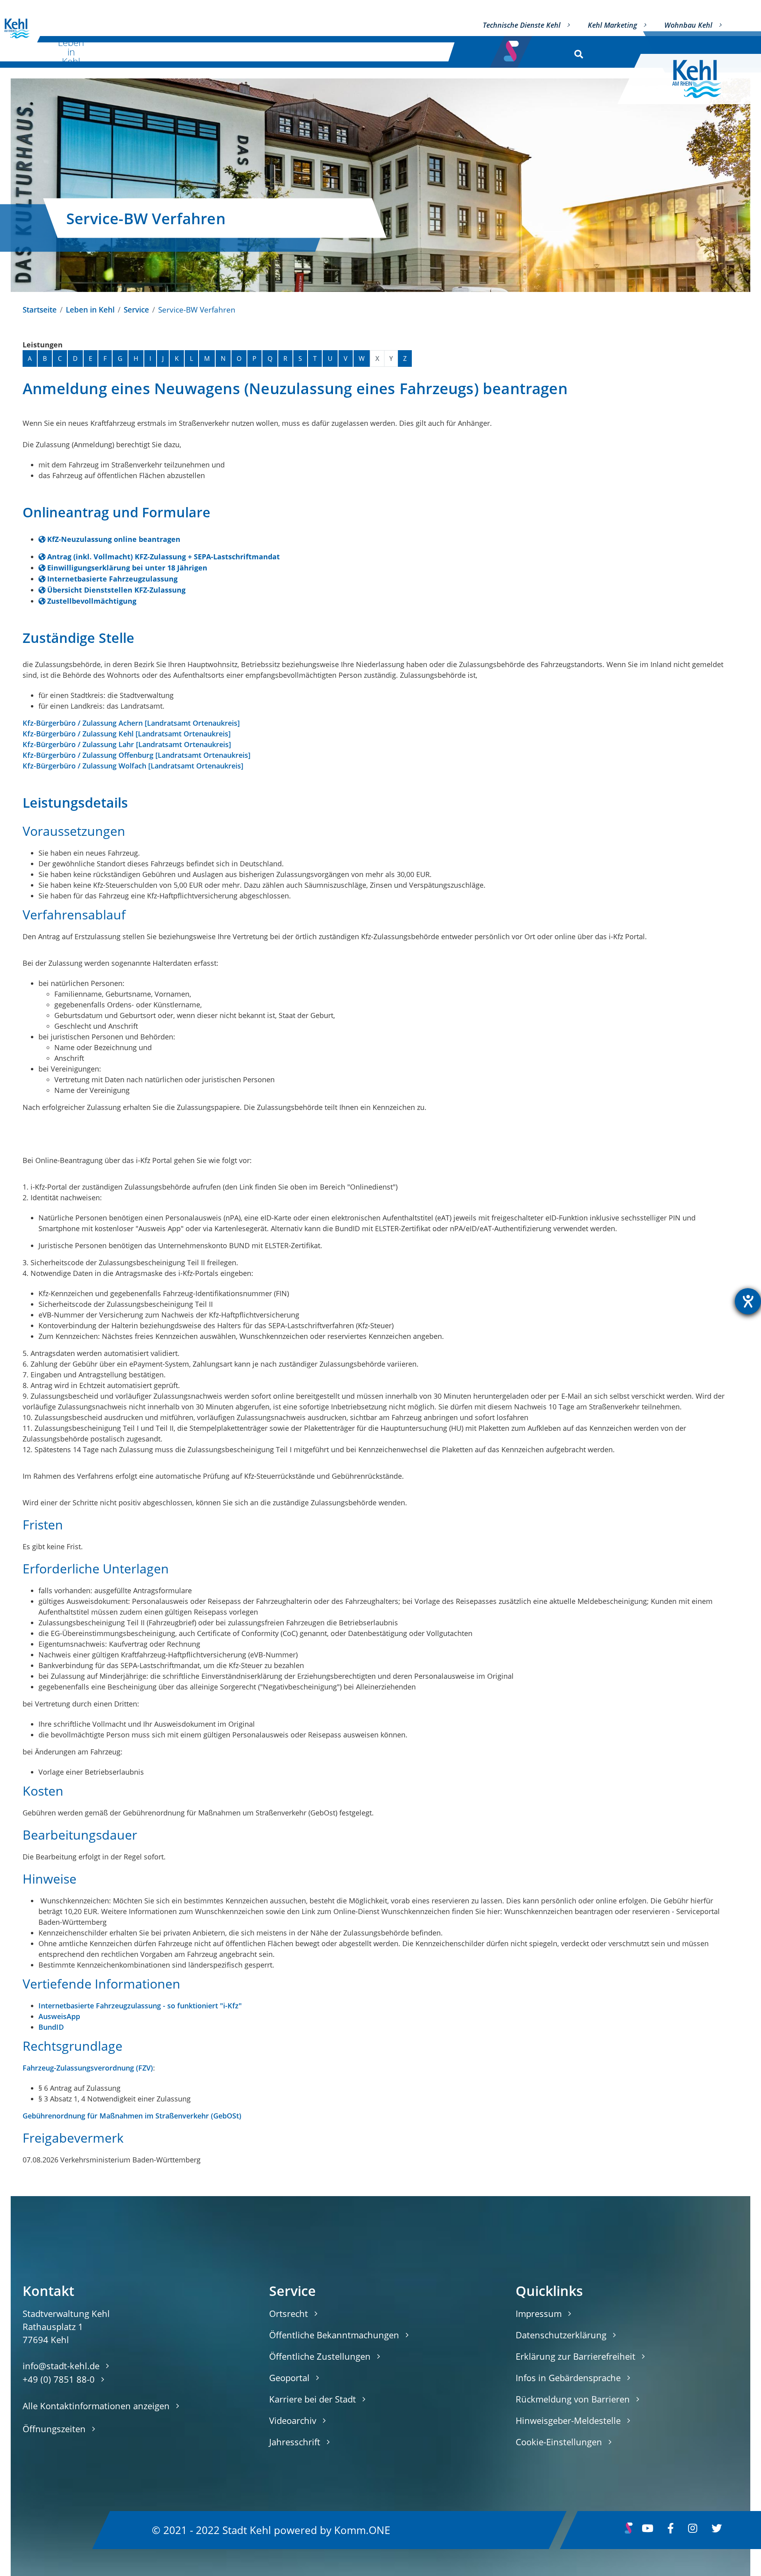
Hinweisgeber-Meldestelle (568, 2420)
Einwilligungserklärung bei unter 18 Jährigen (127, 568)
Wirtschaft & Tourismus (231, 52)
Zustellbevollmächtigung (92, 601)
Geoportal (289, 2378)
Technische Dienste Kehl (522, 25)
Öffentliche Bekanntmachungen (334, 2335)
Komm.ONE (362, 2530)
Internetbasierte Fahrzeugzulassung (112, 579)
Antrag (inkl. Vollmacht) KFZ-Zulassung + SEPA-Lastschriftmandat (163, 557)
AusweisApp (59, 2016)
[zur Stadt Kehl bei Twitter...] (717, 2530)
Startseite (40, 310)
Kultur (148, 52)
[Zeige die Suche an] (577, 52)
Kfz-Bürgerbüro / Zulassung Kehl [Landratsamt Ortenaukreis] (127, 734)
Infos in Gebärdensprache (568, 2378)
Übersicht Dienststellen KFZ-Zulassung (116, 590)
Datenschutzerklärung (561, 2335)
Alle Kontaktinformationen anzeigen (96, 2406)
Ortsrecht (289, 2313)
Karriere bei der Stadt (313, 2399)
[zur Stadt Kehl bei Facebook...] (671, 2530)
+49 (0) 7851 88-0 (59, 2379)
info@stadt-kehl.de (61, 2366)
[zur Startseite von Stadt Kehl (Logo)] (703, 79)
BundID (51, 2027)
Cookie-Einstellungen (559, 2442)
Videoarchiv (293, 2420)
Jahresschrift (295, 2442)
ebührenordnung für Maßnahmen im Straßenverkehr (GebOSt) (135, 2116)
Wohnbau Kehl (688, 25)
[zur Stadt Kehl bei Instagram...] (693, 2530)
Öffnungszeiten (54, 2429)
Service (136, 310)
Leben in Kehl (71, 52)
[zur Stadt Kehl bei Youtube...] (647, 2530)
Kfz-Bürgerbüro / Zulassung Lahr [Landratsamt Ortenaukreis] (127, 744)
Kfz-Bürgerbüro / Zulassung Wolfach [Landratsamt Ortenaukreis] (133, 766)
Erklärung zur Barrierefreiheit (576, 2356)
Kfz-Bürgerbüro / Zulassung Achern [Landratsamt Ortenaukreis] (131, 723)
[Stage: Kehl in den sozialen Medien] (512, 49)
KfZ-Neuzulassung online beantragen (114, 539)
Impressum (539, 2313)
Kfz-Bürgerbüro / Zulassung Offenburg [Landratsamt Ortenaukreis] (137, 755)
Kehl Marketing (612, 25)
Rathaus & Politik (330, 52)
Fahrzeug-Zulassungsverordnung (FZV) (88, 2068)
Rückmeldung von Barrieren (573, 2399)
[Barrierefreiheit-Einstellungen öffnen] (748, 1301)
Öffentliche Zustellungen (320, 2356)
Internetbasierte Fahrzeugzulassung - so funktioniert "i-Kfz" (140, 2006)
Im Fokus (417, 52)
